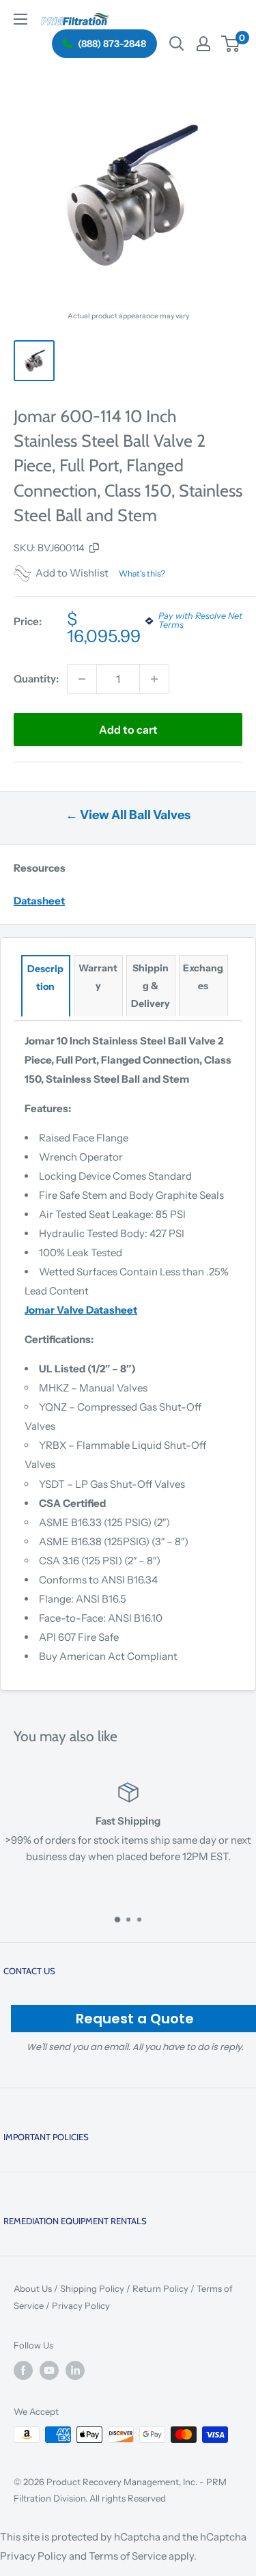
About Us (33, 2288)
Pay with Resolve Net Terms (200, 621)
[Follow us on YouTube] (49, 2370)
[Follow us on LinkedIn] (75, 2370)
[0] (231, 44)
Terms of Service (128, 2556)
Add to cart (128, 730)
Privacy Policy (81, 2305)
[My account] (203, 44)
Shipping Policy (92, 2288)
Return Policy (160, 2288)
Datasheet (39, 901)
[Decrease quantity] (82, 679)
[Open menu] (20, 19)
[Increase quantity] (154, 679)
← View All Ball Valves (128, 815)
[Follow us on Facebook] (23, 2370)
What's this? (142, 573)
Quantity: (36, 679)
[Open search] (177, 44)
